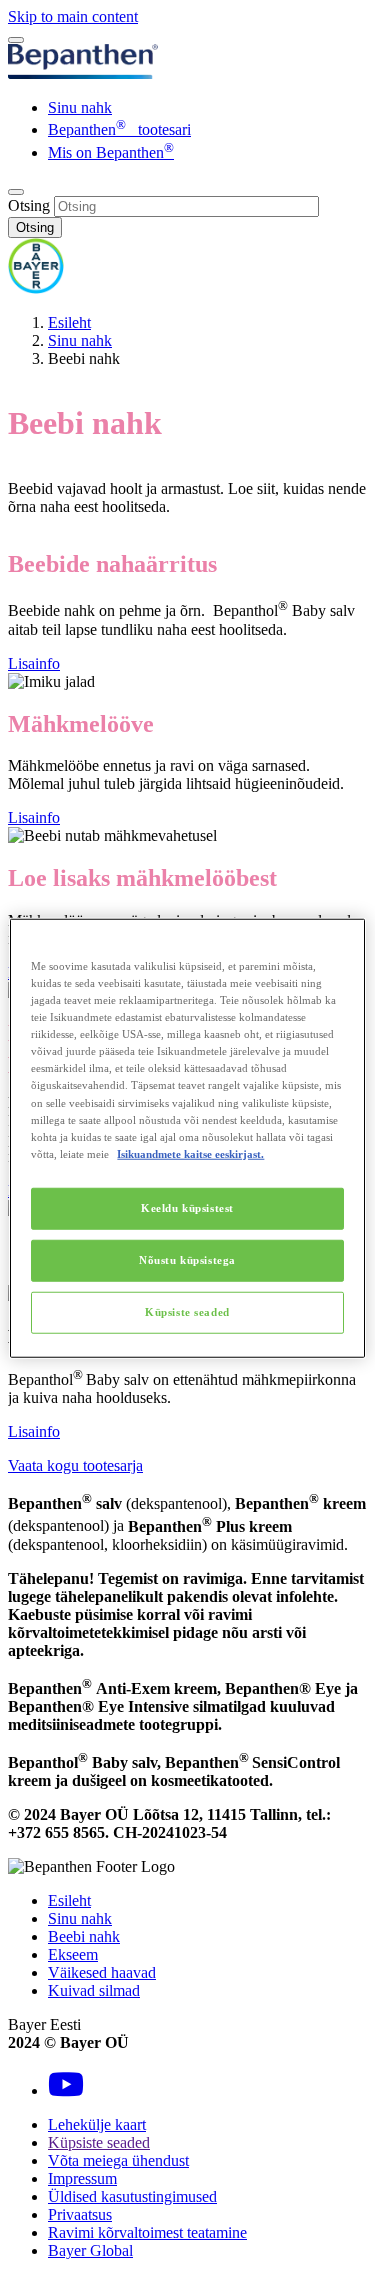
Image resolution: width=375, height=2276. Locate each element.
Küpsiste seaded (187, 1311)
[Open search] (16, 192)
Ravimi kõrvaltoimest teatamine (147, 2232)
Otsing (29, 205)
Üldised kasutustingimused (132, 2196)
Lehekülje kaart (97, 2124)
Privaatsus (80, 2214)
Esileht (69, 322)
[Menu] (16, 40)
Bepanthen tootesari (119, 129)
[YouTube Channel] (66, 2090)
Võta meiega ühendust (118, 2160)
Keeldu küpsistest (187, 1207)
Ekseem (73, 1954)
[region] (187, 1138)
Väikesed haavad (102, 1972)
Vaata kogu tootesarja (75, 1465)
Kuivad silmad (94, 1990)
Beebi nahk (84, 1936)
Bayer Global (90, 2250)
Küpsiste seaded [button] (99, 2142)
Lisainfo (34, 663)
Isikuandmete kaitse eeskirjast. (190, 1153)
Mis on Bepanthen (111, 152)
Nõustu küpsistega (187, 1259)
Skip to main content (73, 16)
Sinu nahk (80, 107)
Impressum (82, 2178)
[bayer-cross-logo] (36, 288)
